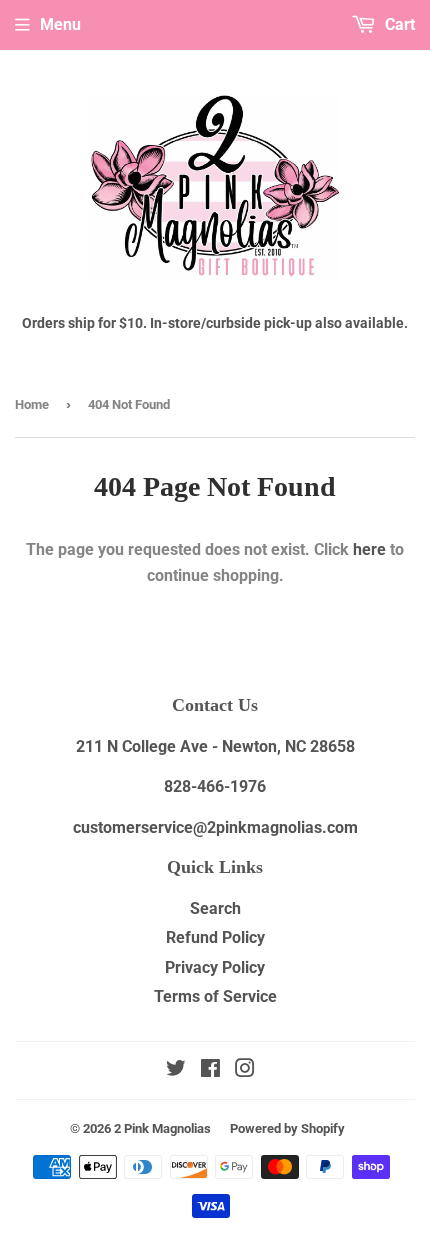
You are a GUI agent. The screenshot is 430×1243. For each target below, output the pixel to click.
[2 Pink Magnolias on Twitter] (176, 1070)
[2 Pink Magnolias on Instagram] (245, 1070)
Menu (60, 24)
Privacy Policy (215, 967)
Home (32, 404)
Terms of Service (215, 996)
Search (215, 908)
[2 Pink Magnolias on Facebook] (210, 1070)
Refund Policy (215, 937)
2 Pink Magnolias (162, 1128)
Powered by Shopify (287, 1128)
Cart (398, 24)
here (369, 549)
